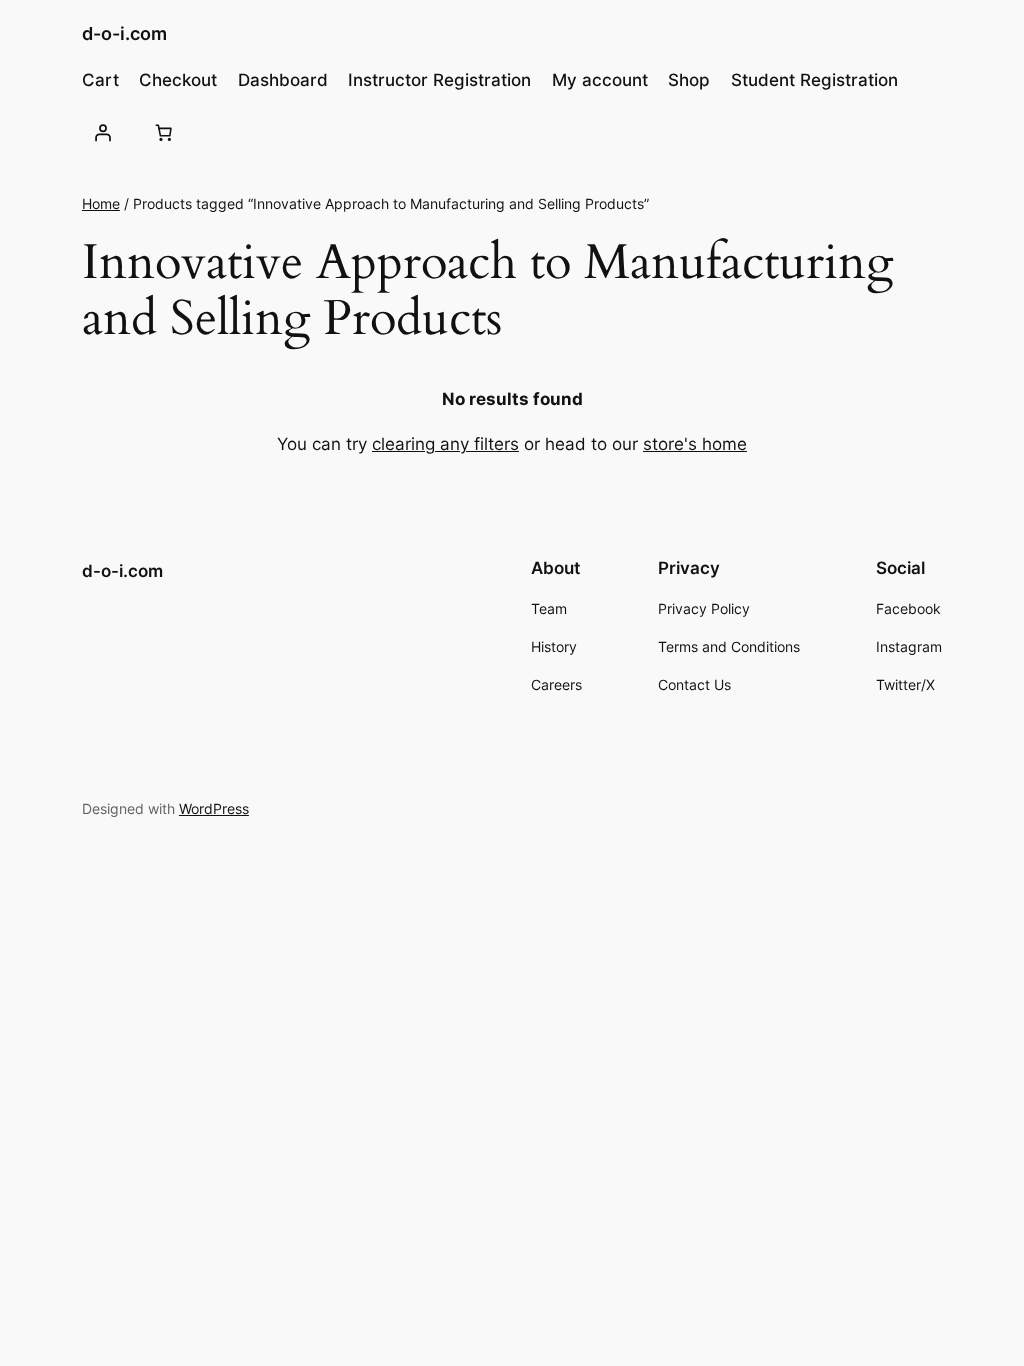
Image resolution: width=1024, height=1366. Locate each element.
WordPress (214, 808)
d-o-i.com (124, 33)
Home (101, 203)
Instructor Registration (439, 80)
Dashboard (283, 80)
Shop (689, 80)
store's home (695, 444)
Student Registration (814, 80)
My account (600, 80)
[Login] (103, 133)
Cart (100, 80)
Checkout (178, 80)
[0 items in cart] (164, 133)
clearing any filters (445, 444)
